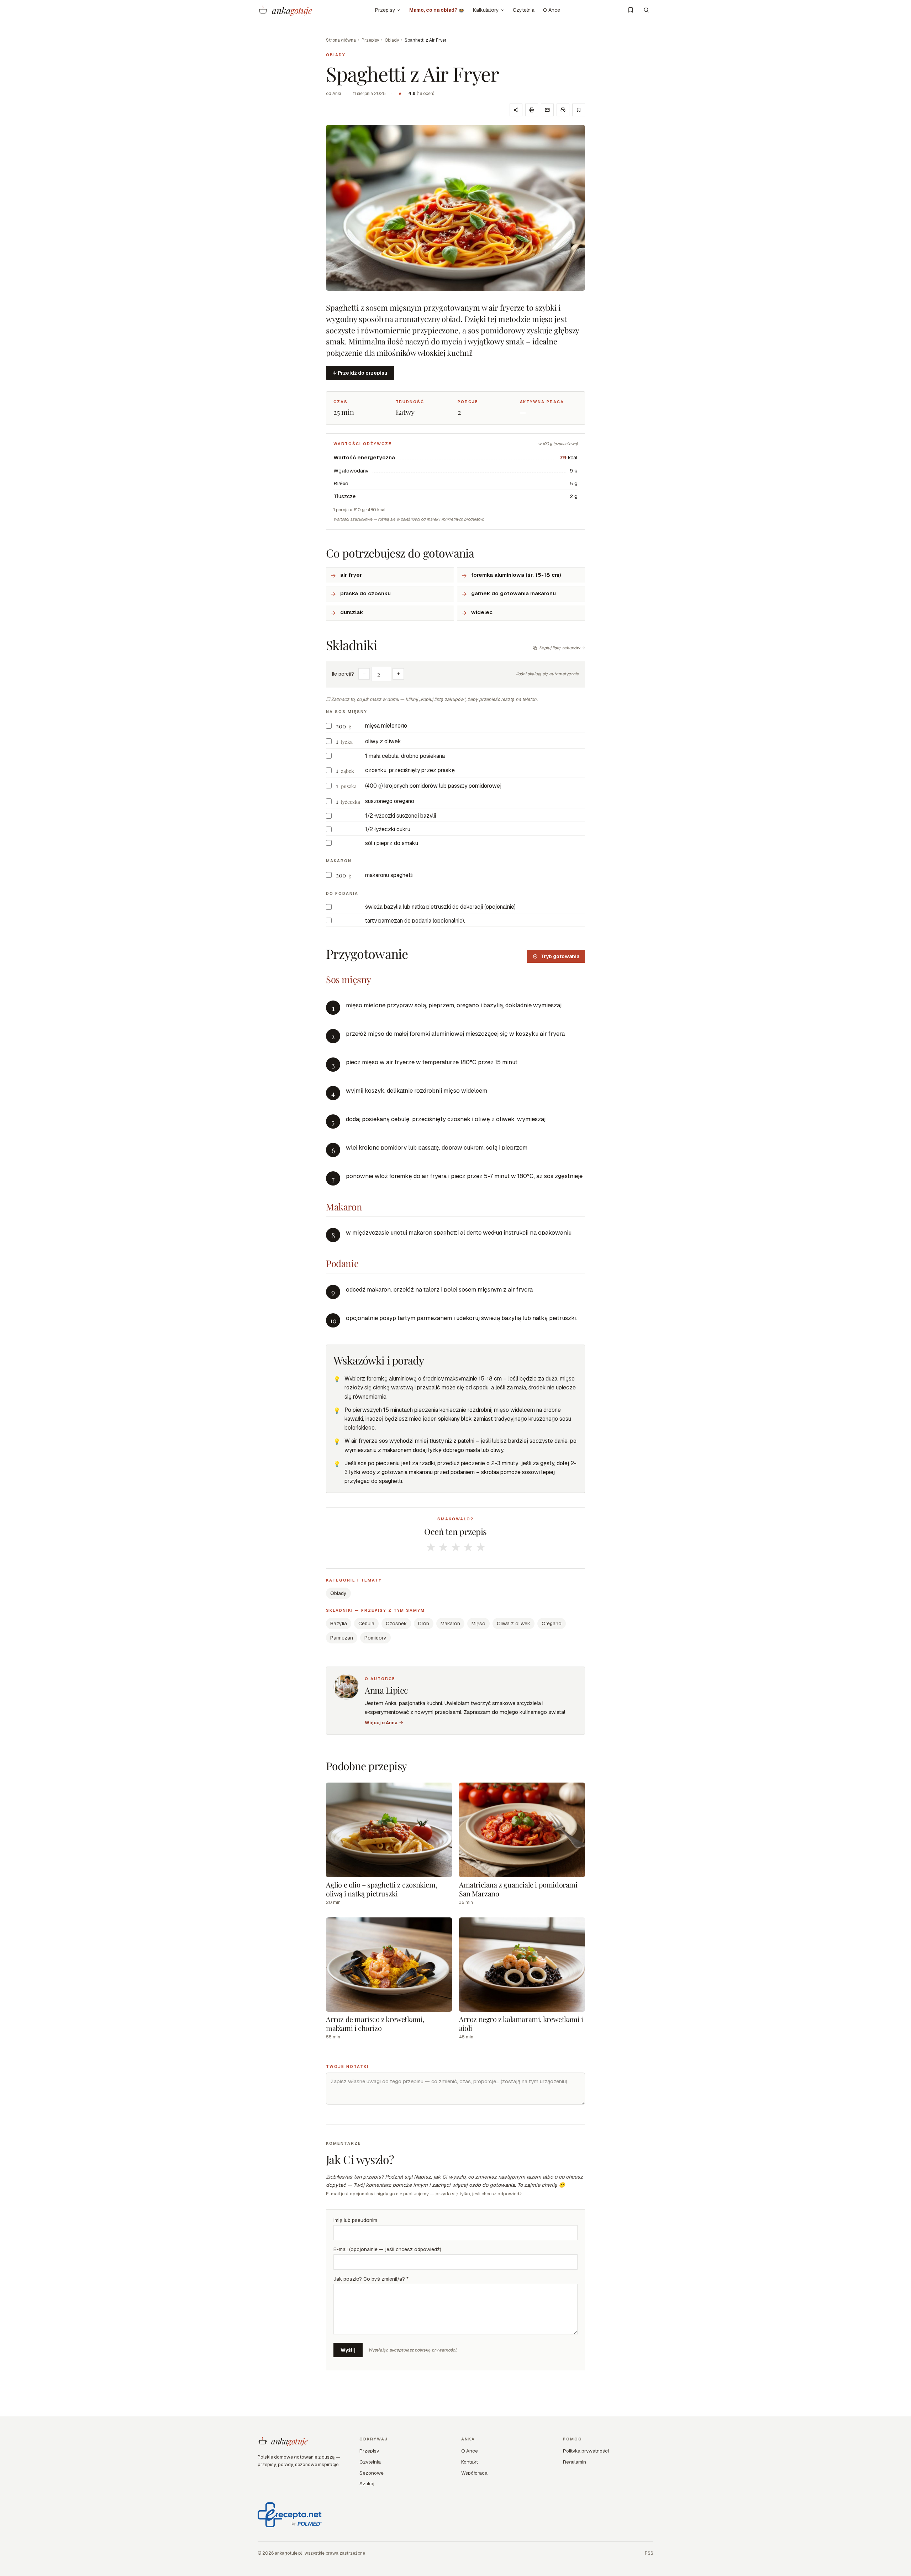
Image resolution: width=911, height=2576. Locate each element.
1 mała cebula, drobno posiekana (405, 756)
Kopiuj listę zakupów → (562, 648)
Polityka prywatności (586, 2451)
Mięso (478, 1624)
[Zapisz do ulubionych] (579, 110)
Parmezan (342, 1638)
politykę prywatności (435, 2350)
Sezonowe (372, 2473)
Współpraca (474, 2473)
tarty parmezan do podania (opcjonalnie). (415, 921)
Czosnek (396, 1624)
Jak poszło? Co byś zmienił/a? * (371, 2279)
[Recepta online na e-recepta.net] (290, 2515)
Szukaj (367, 2483)
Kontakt (470, 2462)
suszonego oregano (390, 801)
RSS (649, 2553)
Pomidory (375, 1638)
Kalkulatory (486, 10)
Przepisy (385, 10)
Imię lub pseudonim (355, 2220)
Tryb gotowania (560, 956)
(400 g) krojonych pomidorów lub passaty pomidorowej (433, 786)
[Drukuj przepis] (532, 110)
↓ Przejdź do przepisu (360, 373)
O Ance (552, 10)
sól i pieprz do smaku (392, 843)
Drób (424, 1624)
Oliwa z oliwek (514, 1624)
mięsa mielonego (386, 726)
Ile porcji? (343, 674)
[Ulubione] (631, 10)
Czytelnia (524, 10)
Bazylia (339, 1624)
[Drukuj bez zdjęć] (563, 110)
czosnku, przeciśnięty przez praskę (410, 770)
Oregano (552, 1624)
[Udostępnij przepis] (516, 110)
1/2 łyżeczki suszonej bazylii (401, 816)
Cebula (366, 1624)
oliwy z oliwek (383, 741)
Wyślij (348, 2350)
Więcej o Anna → (384, 1723)
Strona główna (341, 40)
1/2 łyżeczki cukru (388, 829)
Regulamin (575, 2462)
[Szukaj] (646, 10)
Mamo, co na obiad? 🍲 (437, 10)
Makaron (450, 1624)
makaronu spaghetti (389, 875)
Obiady (392, 40)
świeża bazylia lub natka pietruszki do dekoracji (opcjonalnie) (440, 907)
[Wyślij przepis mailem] (547, 110)
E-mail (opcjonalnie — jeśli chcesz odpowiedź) (387, 2249)
